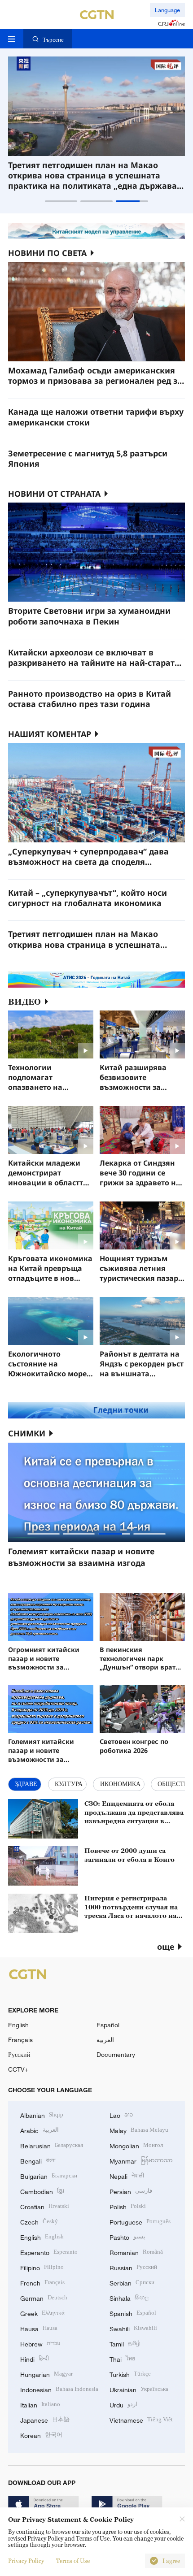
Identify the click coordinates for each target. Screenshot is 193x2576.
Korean (41, 2435)
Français (20, 2040)
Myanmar (141, 2160)
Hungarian (46, 2374)
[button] (61, 201)
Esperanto (49, 2252)
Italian (40, 2404)
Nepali (127, 2175)
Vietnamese (141, 2419)
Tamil (125, 2343)
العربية (105, 2040)
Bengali (38, 2160)
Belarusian (52, 2145)
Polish (128, 2206)
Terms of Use (73, 2561)
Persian (131, 2191)
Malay (139, 2130)
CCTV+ (18, 2069)
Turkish (130, 2374)
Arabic (39, 2130)
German (44, 2297)
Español (108, 2025)
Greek (42, 2313)
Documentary (116, 2054)
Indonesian (59, 2389)
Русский (19, 2054)
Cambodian (42, 2191)
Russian (133, 2267)
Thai (122, 2358)
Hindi (35, 2358)
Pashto (127, 2236)
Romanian (136, 2252)
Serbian (132, 2282)
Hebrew (40, 2343)
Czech (39, 2221)
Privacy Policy (26, 2561)
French (42, 2282)
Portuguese (140, 2221)
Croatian (45, 2206)
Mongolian (136, 2145)
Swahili (133, 2328)
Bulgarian (49, 2175)
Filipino (42, 2267)
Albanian (42, 2114)
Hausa (39, 2328)
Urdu (123, 2404)
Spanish (133, 2313)
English (18, 2025)
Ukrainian (139, 2389)
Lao (121, 2114)
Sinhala (129, 2297)
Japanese (45, 2419)
